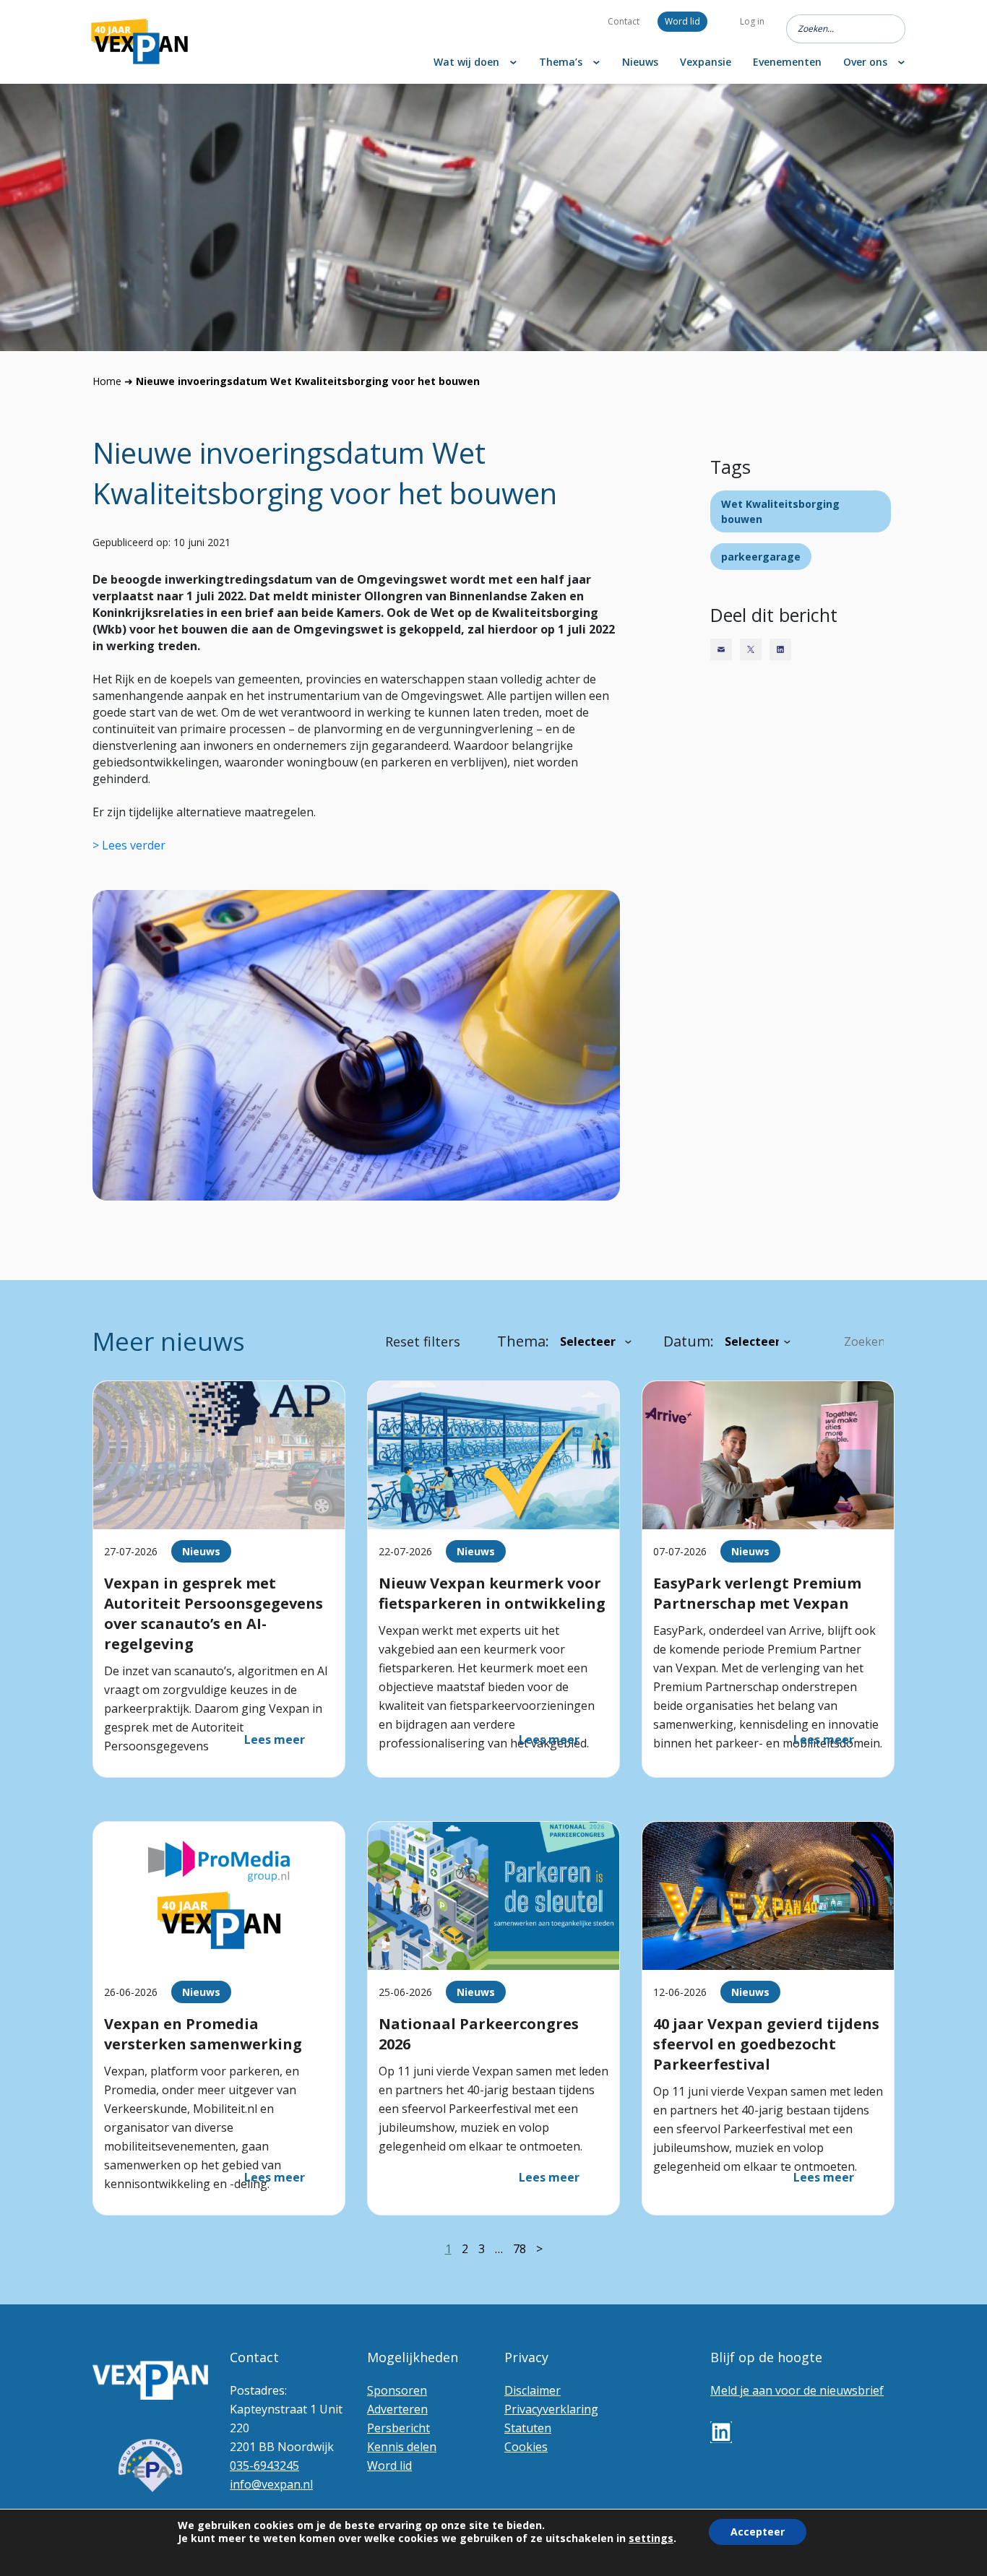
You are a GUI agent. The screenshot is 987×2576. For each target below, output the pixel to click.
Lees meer (275, 1739)
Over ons (865, 62)
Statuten (528, 2428)
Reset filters (423, 1341)
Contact (624, 21)
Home (107, 381)
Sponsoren (397, 2390)
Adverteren (397, 2409)
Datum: (689, 1341)
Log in (752, 21)
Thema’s (561, 62)
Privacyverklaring (551, 2409)
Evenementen (787, 62)
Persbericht (398, 2428)
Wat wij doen (466, 62)
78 (520, 2249)
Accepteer (758, 2532)
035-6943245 (264, 2465)
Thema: (523, 1341)
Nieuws (640, 62)
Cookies (526, 2447)
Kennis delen (402, 2447)
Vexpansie (706, 62)
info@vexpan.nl (271, 2484)
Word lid (682, 21)
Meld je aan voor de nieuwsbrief (797, 2390)
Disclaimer (533, 2390)
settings (651, 2538)
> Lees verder (129, 845)
